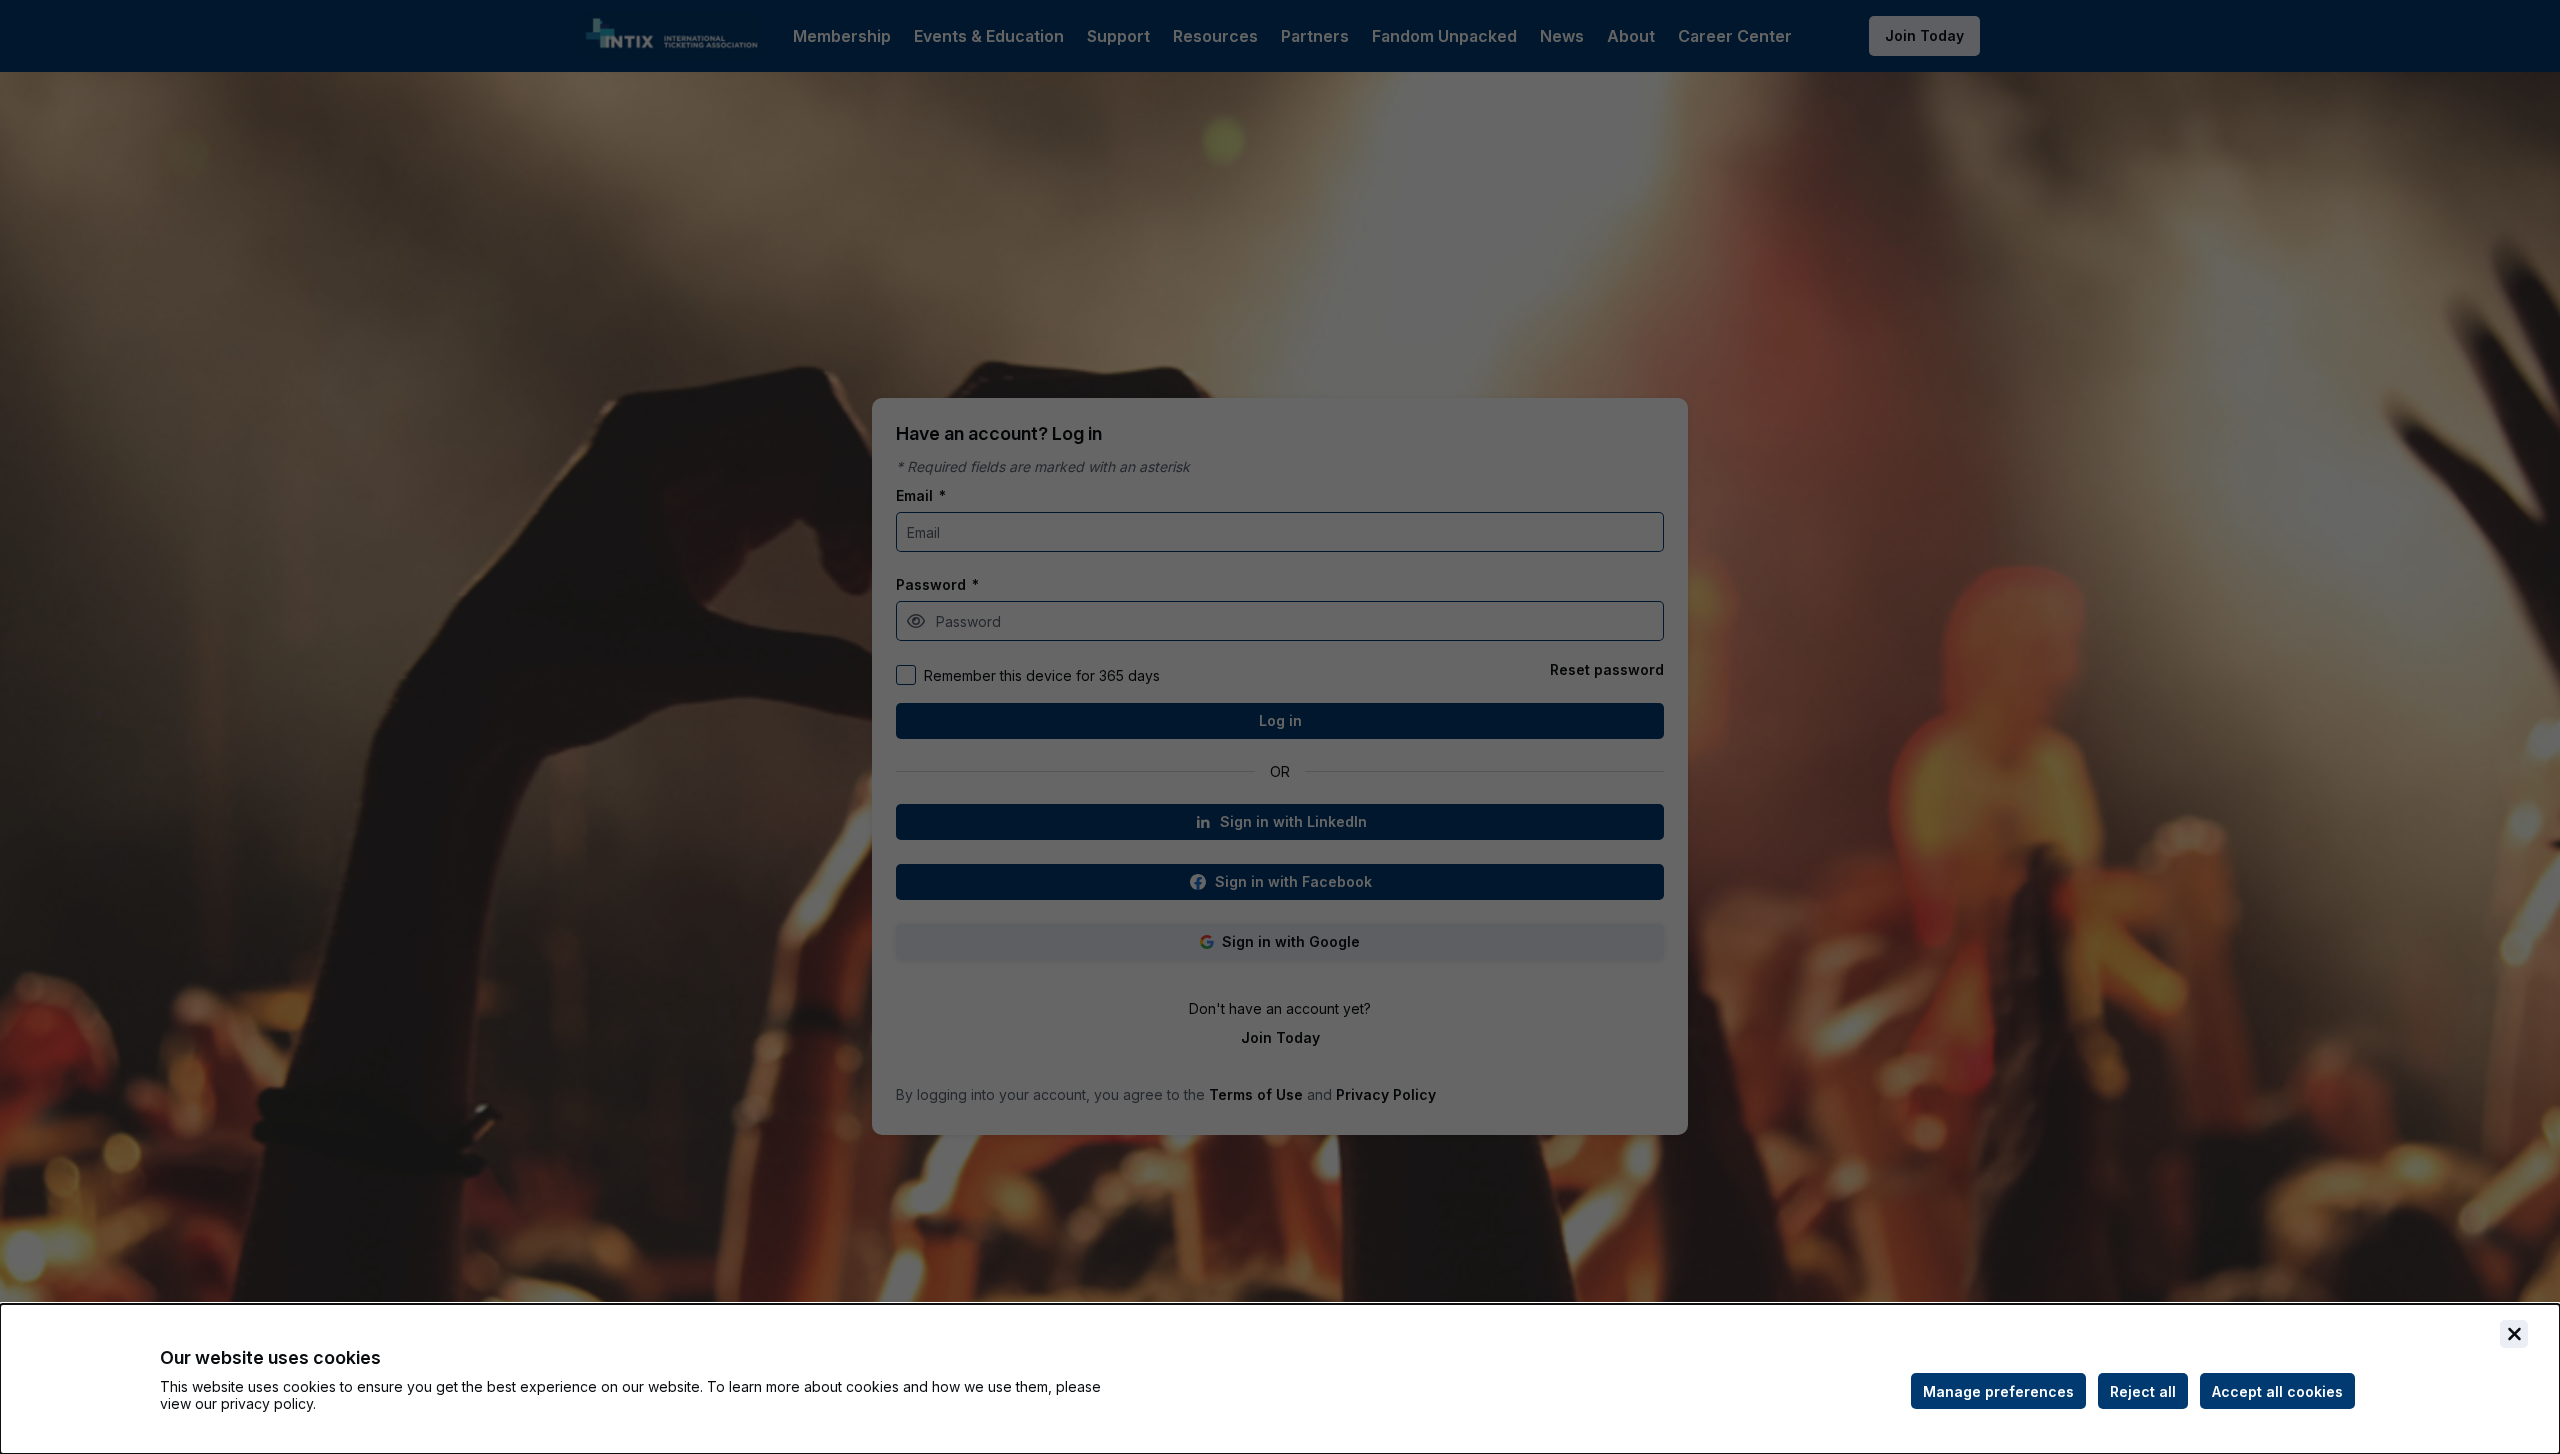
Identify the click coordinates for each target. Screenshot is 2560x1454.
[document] (1280, 1379)
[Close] (2514, 1334)
